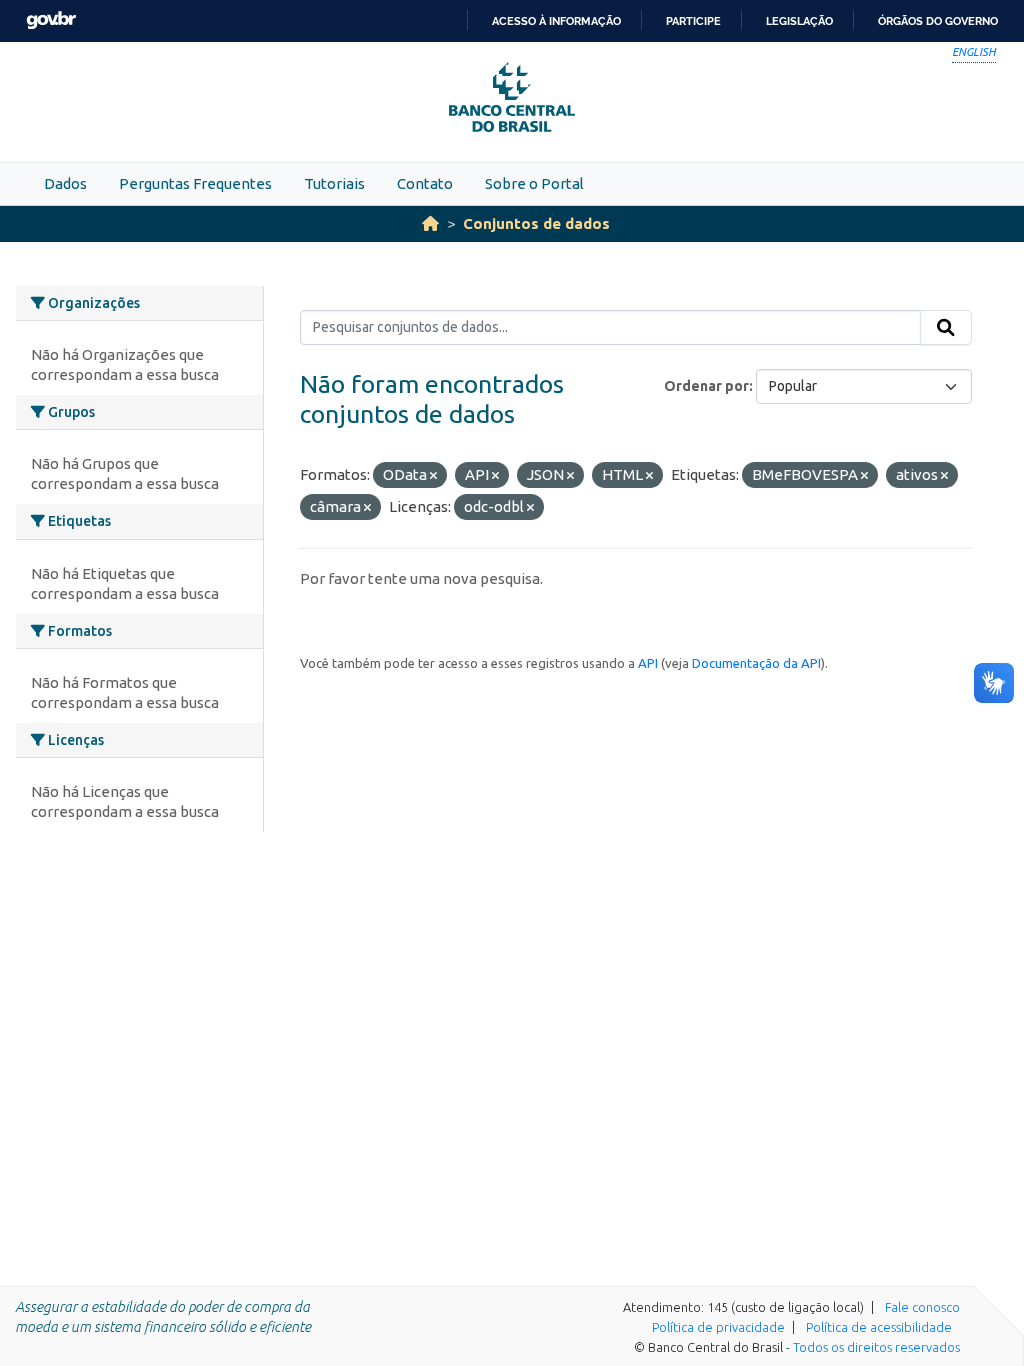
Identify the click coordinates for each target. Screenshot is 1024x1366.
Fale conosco (922, 1307)
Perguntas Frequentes (195, 183)
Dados (65, 183)
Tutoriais (334, 183)
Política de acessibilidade (879, 1327)
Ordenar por (706, 386)
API (648, 663)
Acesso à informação (556, 21)
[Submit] (946, 328)
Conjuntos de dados (536, 223)
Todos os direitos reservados (876, 1347)
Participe (693, 21)
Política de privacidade (718, 1327)
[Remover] (433, 476)
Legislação (799, 21)
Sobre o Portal (534, 183)
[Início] (430, 223)
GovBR (51, 20)
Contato (425, 183)
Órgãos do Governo (938, 21)
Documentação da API (756, 663)
